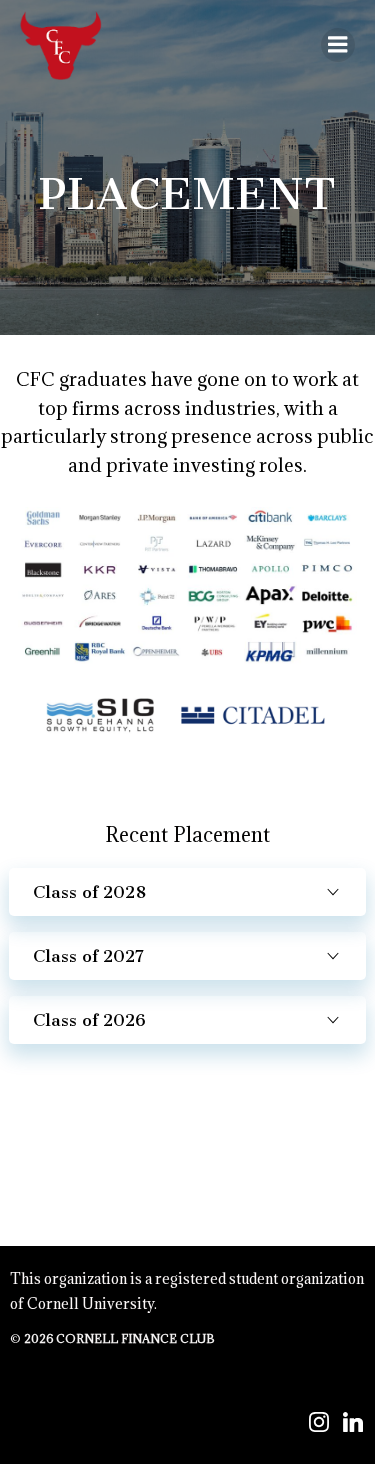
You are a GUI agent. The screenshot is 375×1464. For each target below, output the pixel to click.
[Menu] (338, 45)
